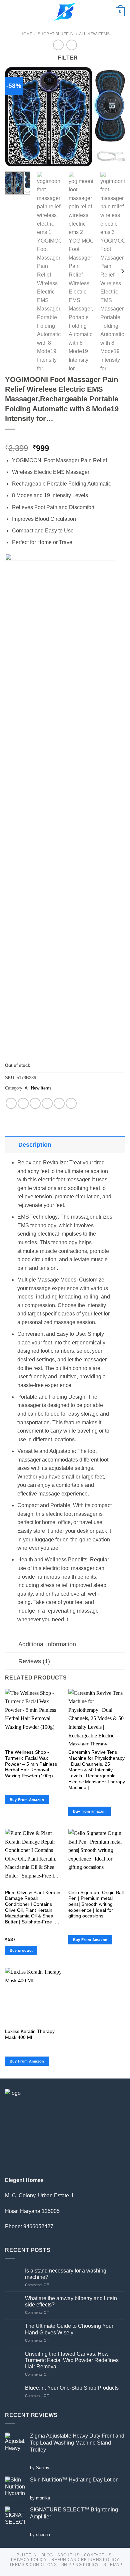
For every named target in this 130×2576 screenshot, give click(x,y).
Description (35, 1145)
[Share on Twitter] (35, 1103)
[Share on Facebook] (23, 1103)
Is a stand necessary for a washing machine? (66, 2274)
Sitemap (113, 2565)
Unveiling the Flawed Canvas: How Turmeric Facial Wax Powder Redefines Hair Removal (72, 2360)
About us (68, 2555)
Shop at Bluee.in (56, 34)
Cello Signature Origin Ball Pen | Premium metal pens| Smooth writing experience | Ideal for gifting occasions (96, 1904)
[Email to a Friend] (47, 1103)
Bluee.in (27, 2555)
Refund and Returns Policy (85, 2560)
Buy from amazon (89, 1811)
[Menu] (9, 11)
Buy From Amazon (27, 1800)
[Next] (114, 117)
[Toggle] (11, 1145)
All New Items (94, 34)
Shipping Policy (80, 2565)
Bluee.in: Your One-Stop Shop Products (72, 2388)
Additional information (47, 1644)
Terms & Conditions (33, 2565)
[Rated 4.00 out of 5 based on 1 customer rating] (65, 438)
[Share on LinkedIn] (71, 1103)
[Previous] (16, 117)
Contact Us (98, 2555)
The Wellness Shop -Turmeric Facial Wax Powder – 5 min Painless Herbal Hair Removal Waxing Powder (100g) (31, 1764)
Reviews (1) (34, 1661)
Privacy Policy (29, 2560)
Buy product (21, 1950)
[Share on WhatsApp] (11, 1103)
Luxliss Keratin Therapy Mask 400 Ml (30, 2034)
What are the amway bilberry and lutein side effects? (71, 2301)
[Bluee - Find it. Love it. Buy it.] (65, 12)
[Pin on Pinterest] (59, 1103)
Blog (47, 2555)
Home (26, 34)
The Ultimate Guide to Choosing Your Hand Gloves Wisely (69, 2329)
